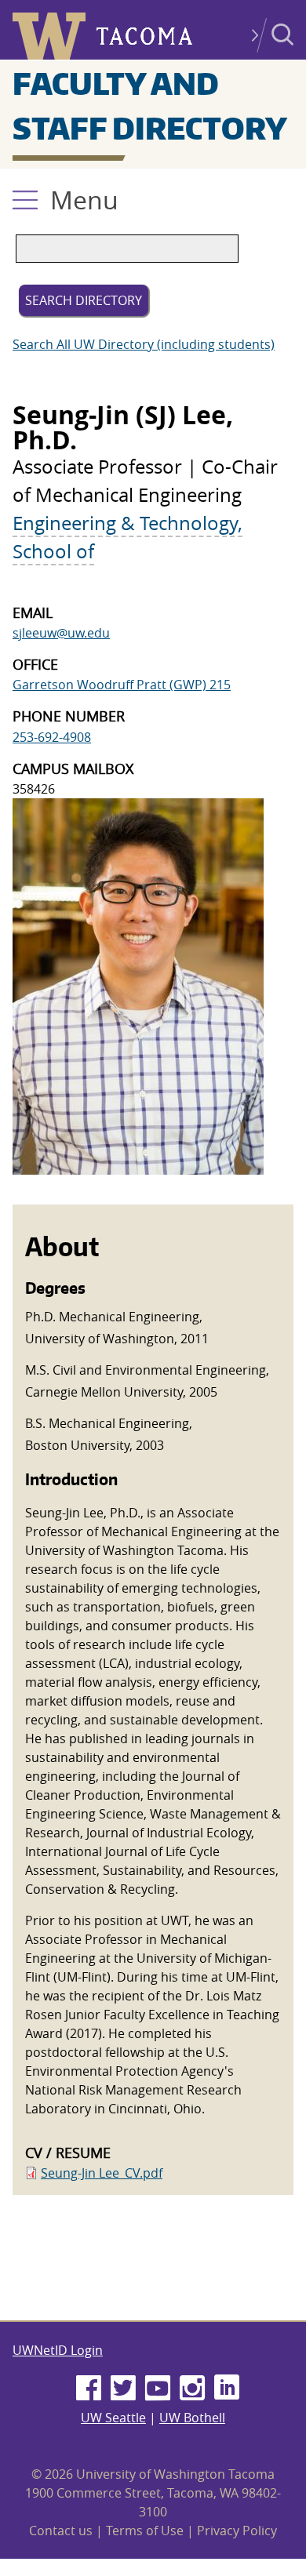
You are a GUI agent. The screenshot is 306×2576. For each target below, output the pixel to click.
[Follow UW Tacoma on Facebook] (89, 2389)
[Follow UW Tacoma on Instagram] (192, 2389)
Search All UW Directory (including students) (144, 344)
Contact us (61, 2531)
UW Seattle (113, 2418)
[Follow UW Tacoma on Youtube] (158, 2389)
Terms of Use (145, 2531)
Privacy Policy (237, 2531)
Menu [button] (84, 200)
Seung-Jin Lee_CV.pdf (102, 2173)
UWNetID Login (58, 2350)
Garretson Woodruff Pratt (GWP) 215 (122, 685)
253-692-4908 (52, 737)
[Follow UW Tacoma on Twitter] (123, 2389)
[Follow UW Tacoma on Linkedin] (227, 2389)
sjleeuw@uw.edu (61, 633)
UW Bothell (192, 2418)
